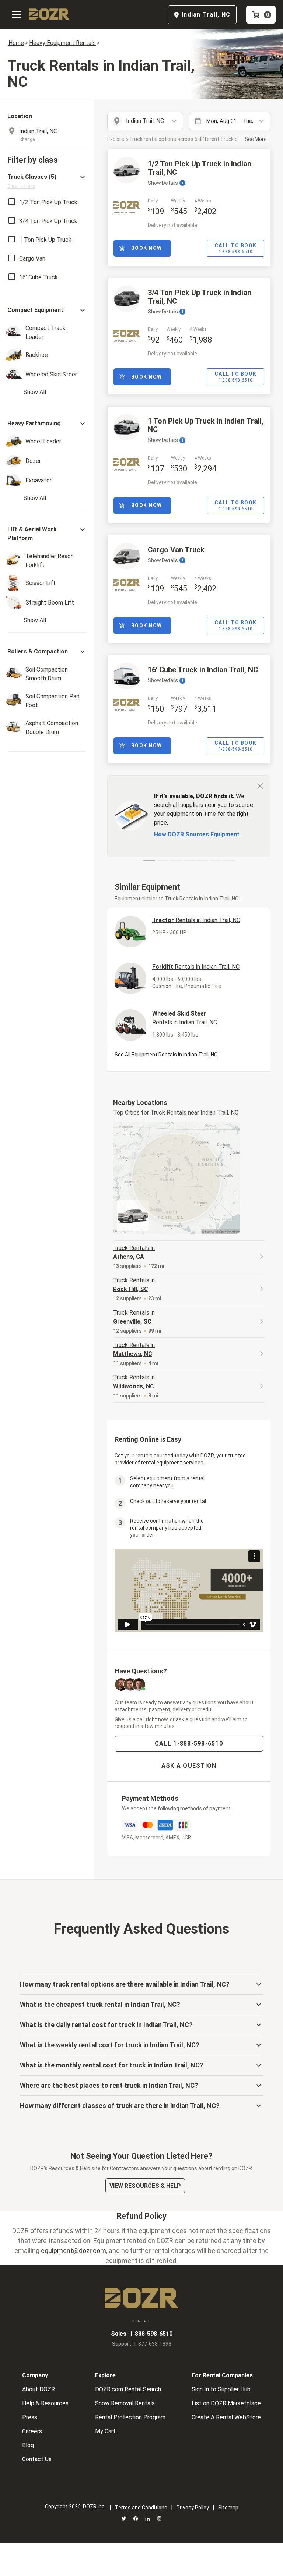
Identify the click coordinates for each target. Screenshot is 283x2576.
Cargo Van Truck (176, 550)
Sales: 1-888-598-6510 (142, 2334)
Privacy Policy (193, 2508)
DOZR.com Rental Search (128, 2389)
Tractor (196, 920)
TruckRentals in (134, 1252)
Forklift (196, 967)
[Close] (260, 786)
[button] (47, 181)
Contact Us (37, 2459)
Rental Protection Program (130, 2417)
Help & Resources (45, 2403)
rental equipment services (172, 1463)
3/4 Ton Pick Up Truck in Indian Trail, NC (200, 297)
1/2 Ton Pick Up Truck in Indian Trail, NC (200, 168)
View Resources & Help (145, 2186)
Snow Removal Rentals (125, 2403)
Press (30, 2417)
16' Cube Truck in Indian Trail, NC (203, 670)
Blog (28, 2445)
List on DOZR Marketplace (226, 2403)
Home (16, 43)
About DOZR (39, 2389)
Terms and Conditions (141, 2508)
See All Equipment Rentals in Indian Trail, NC (166, 1055)
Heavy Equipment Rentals (62, 43)
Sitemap (228, 2508)
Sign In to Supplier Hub (221, 2389)
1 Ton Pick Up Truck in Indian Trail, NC (206, 425)
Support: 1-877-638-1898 (142, 2344)
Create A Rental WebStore (226, 2417)
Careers (32, 2431)
